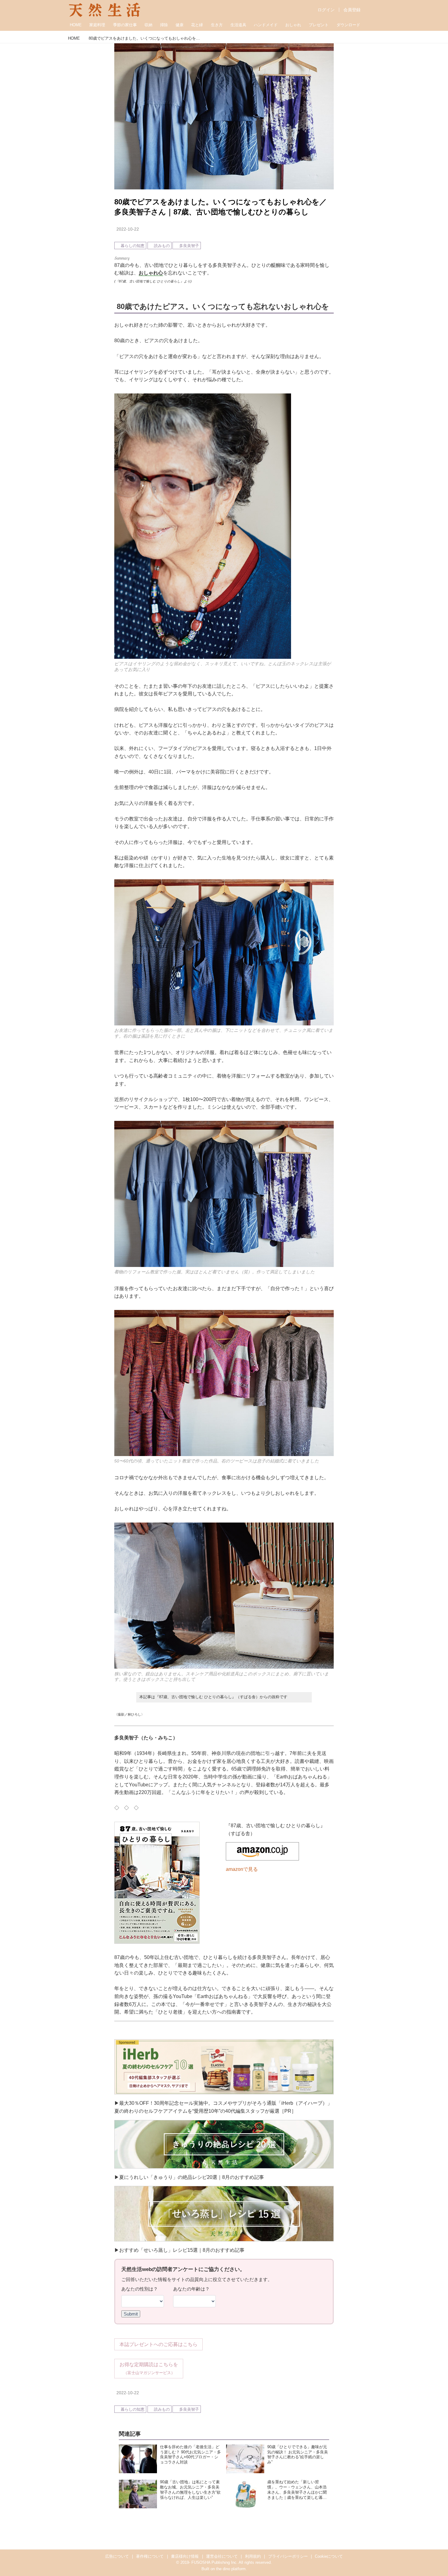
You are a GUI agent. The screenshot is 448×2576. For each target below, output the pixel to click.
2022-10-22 (128, 229)
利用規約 (253, 2556)
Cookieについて (329, 2556)
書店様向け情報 (185, 2556)
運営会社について (222, 2556)
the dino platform (231, 2569)
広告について (117, 2556)
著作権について (150, 2556)
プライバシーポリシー (288, 2556)
